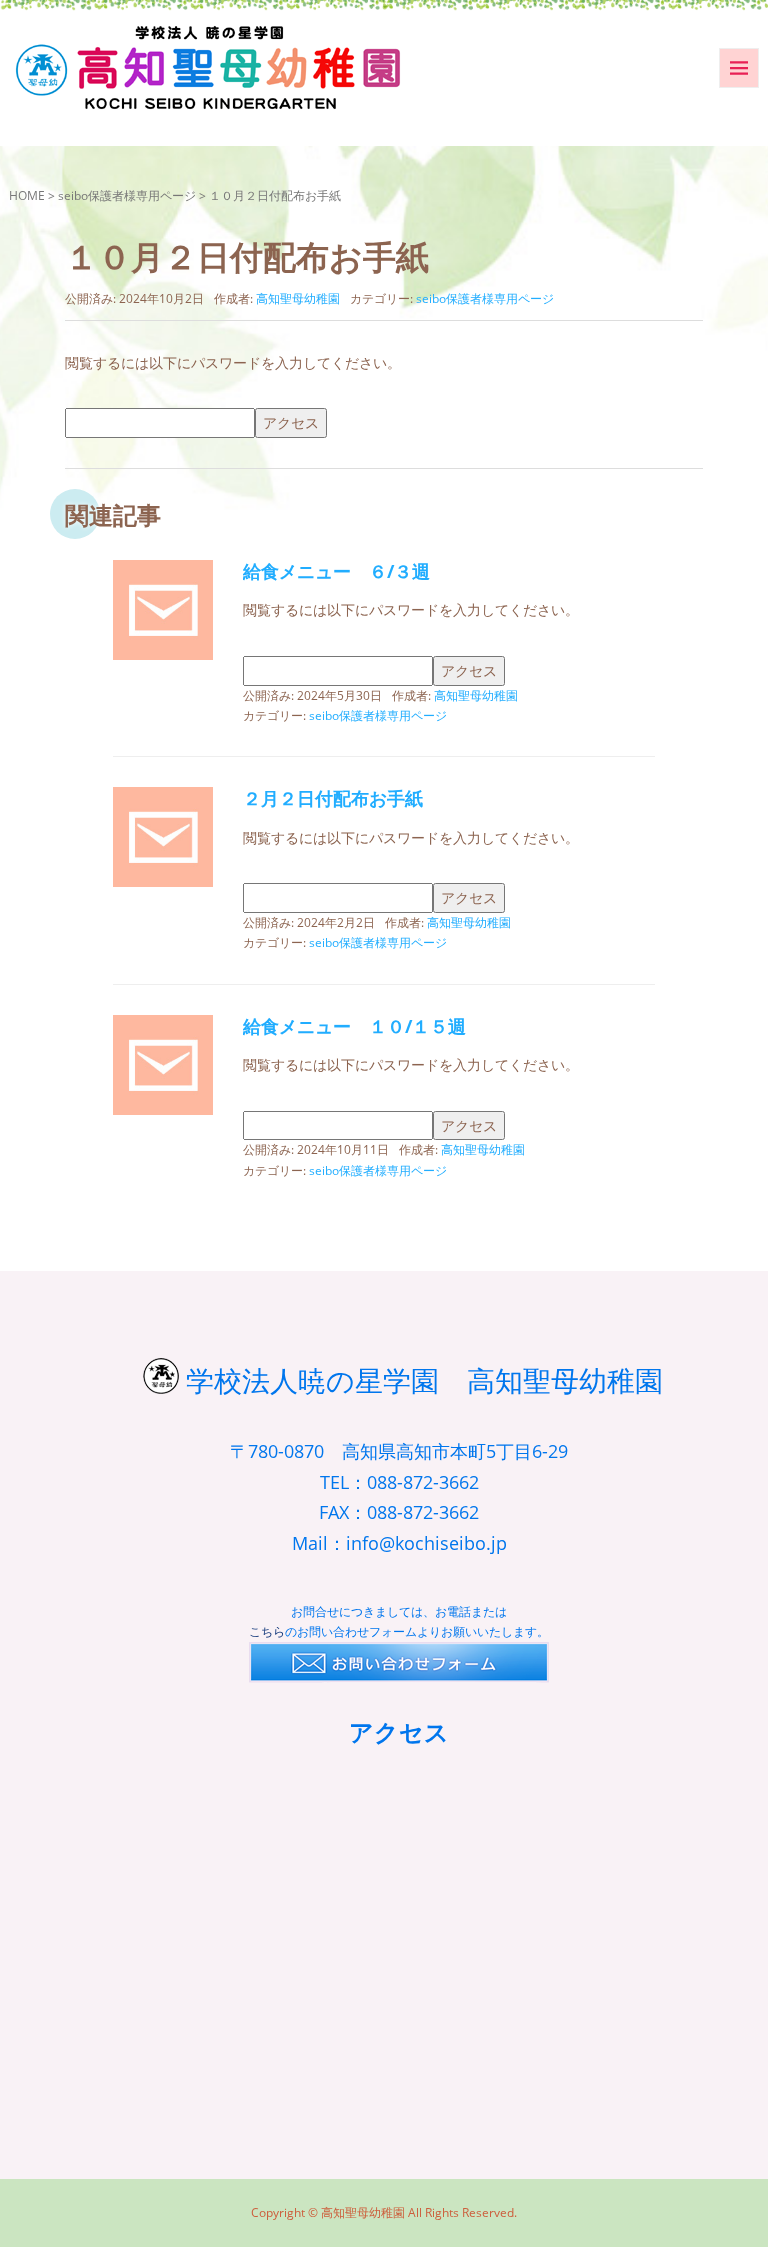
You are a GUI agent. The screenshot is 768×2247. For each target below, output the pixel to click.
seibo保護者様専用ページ (127, 195)
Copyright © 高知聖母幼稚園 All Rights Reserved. (384, 2212)
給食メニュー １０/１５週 (354, 1026)
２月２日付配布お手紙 (333, 798)
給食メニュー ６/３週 (336, 571)
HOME (27, 195)
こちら (267, 1631)
